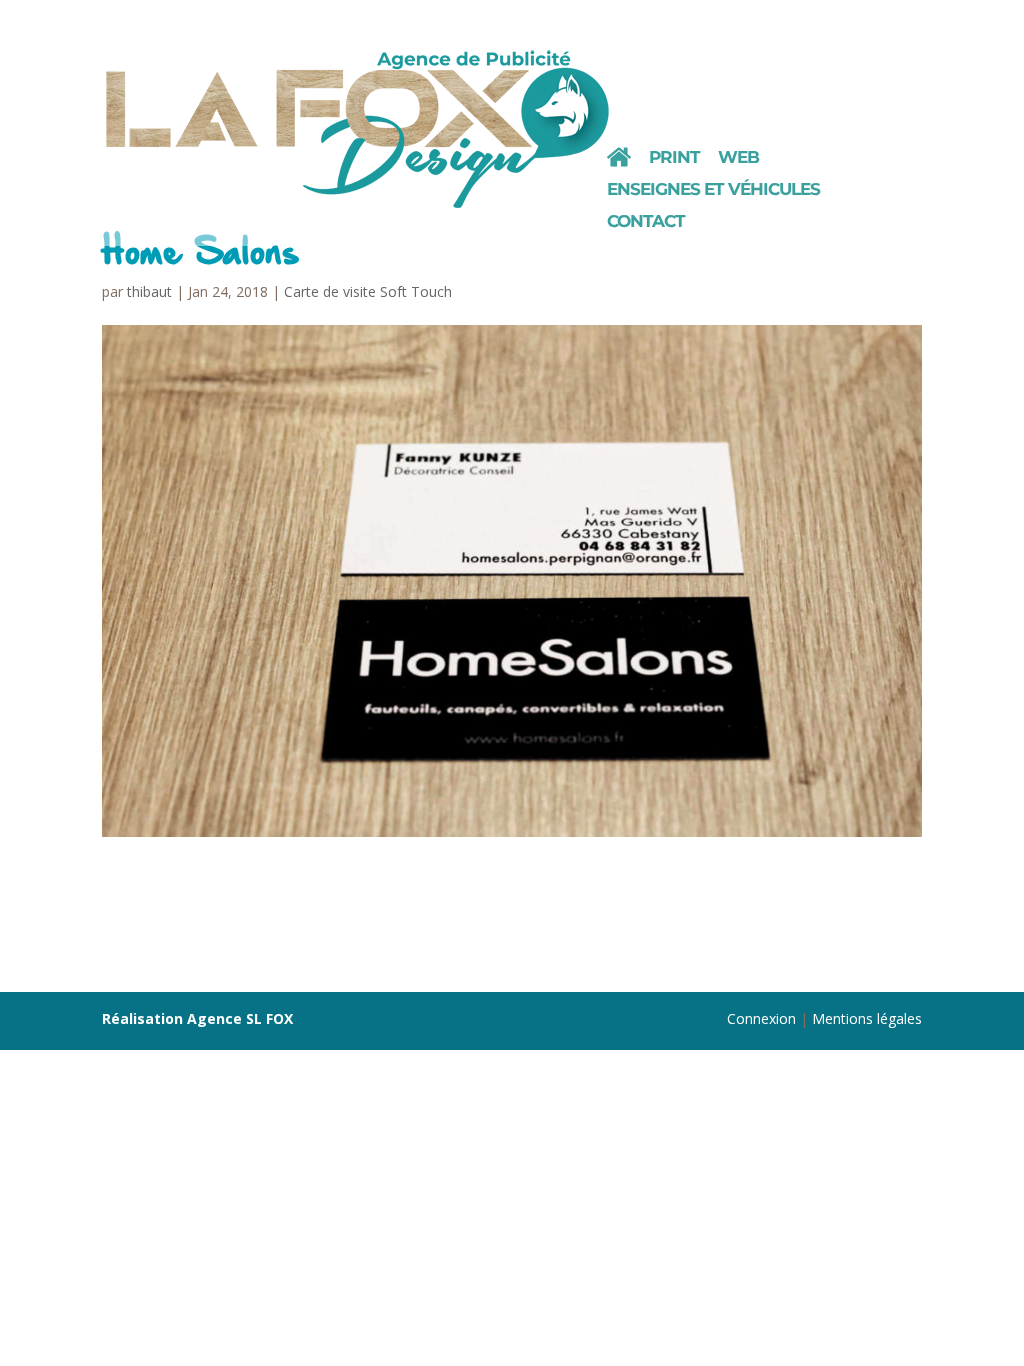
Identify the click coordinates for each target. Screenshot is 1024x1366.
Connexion (761, 1018)
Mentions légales (867, 1018)
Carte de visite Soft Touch (368, 291)
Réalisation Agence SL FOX (197, 1018)
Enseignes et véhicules (713, 190)
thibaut (149, 291)
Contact (646, 222)
